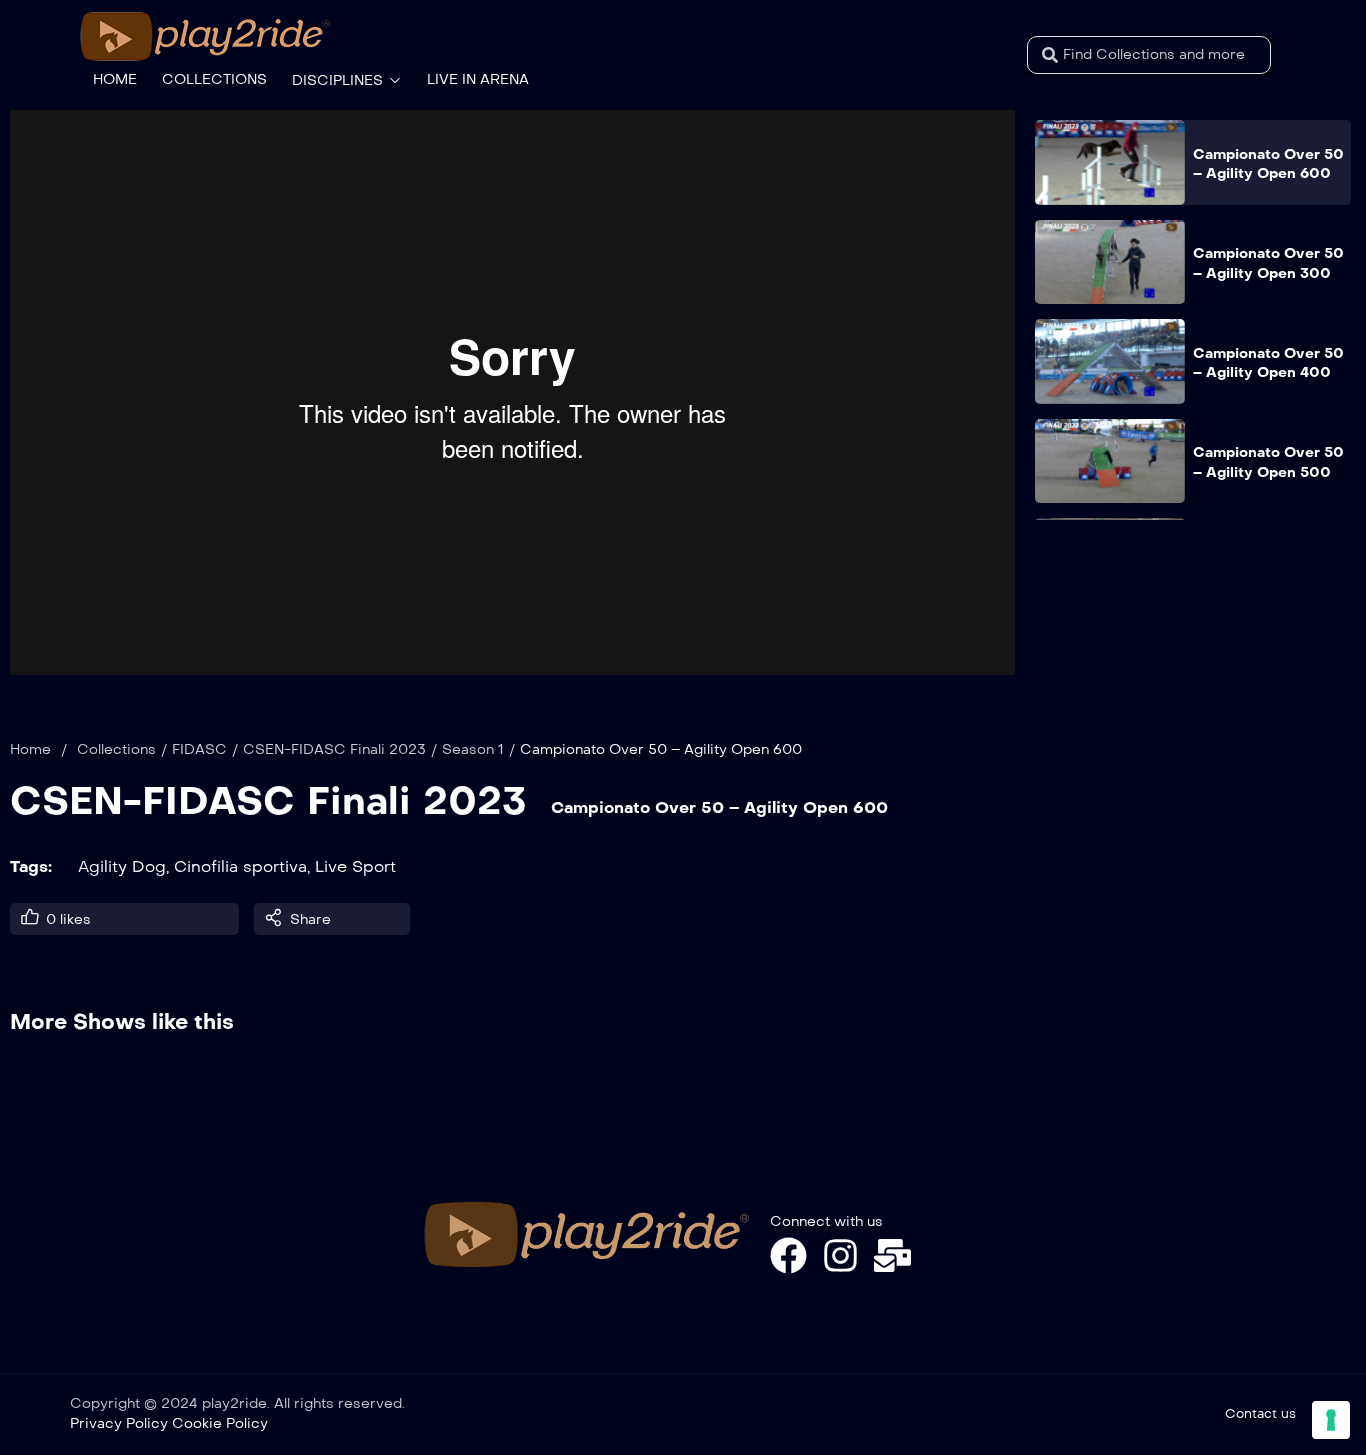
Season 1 (473, 749)
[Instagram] (840, 1255)
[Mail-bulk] (892, 1255)
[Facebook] (788, 1255)
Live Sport (355, 866)
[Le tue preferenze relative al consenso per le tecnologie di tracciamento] (1331, 1420)
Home (30, 749)
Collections (116, 749)
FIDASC (199, 749)
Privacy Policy (119, 1423)
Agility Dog (122, 866)
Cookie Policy (220, 1423)
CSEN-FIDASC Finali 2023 (334, 749)
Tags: (31, 866)
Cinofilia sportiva (240, 866)
